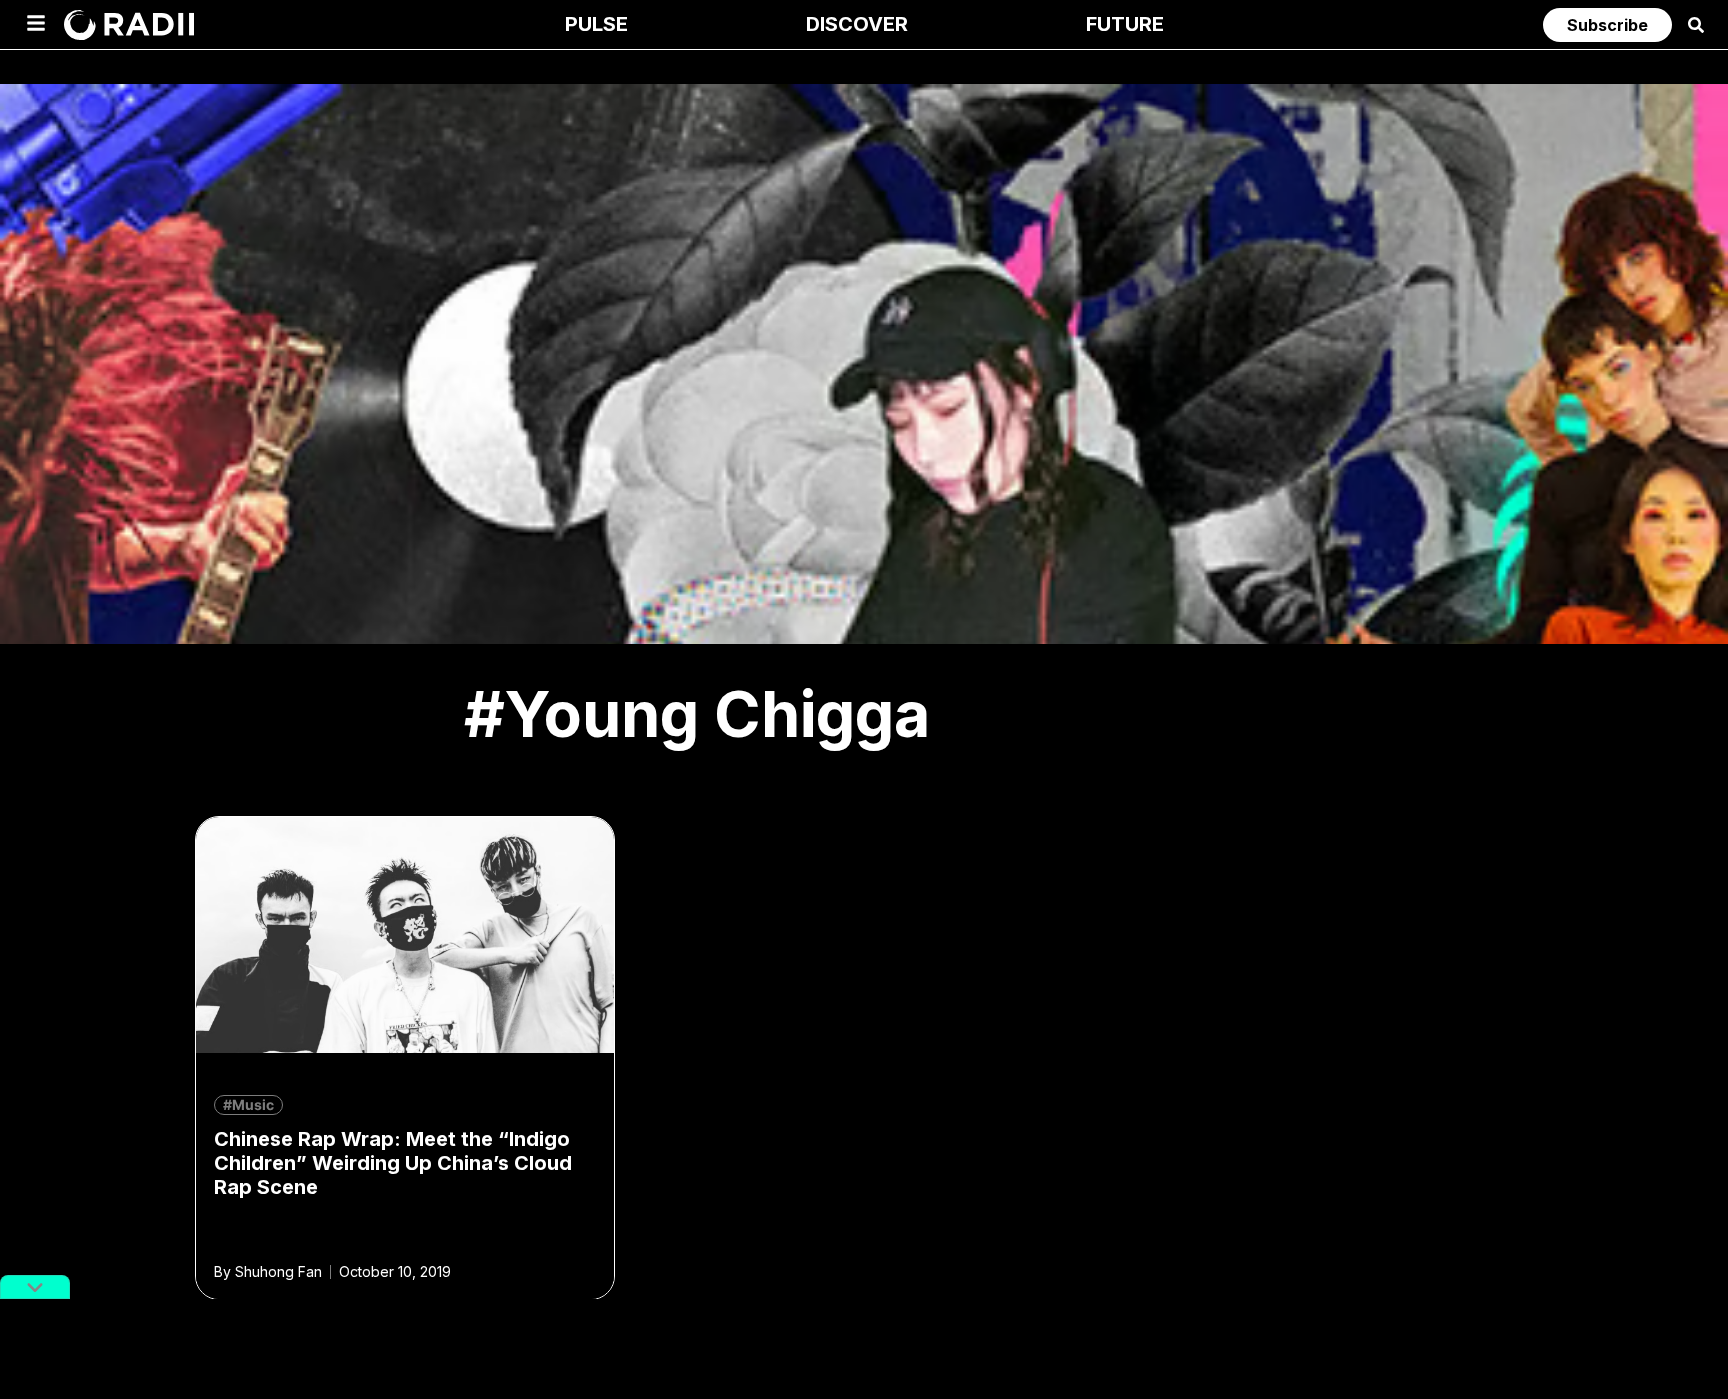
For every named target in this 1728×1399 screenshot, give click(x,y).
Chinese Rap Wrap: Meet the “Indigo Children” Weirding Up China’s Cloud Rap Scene (393, 1163)
